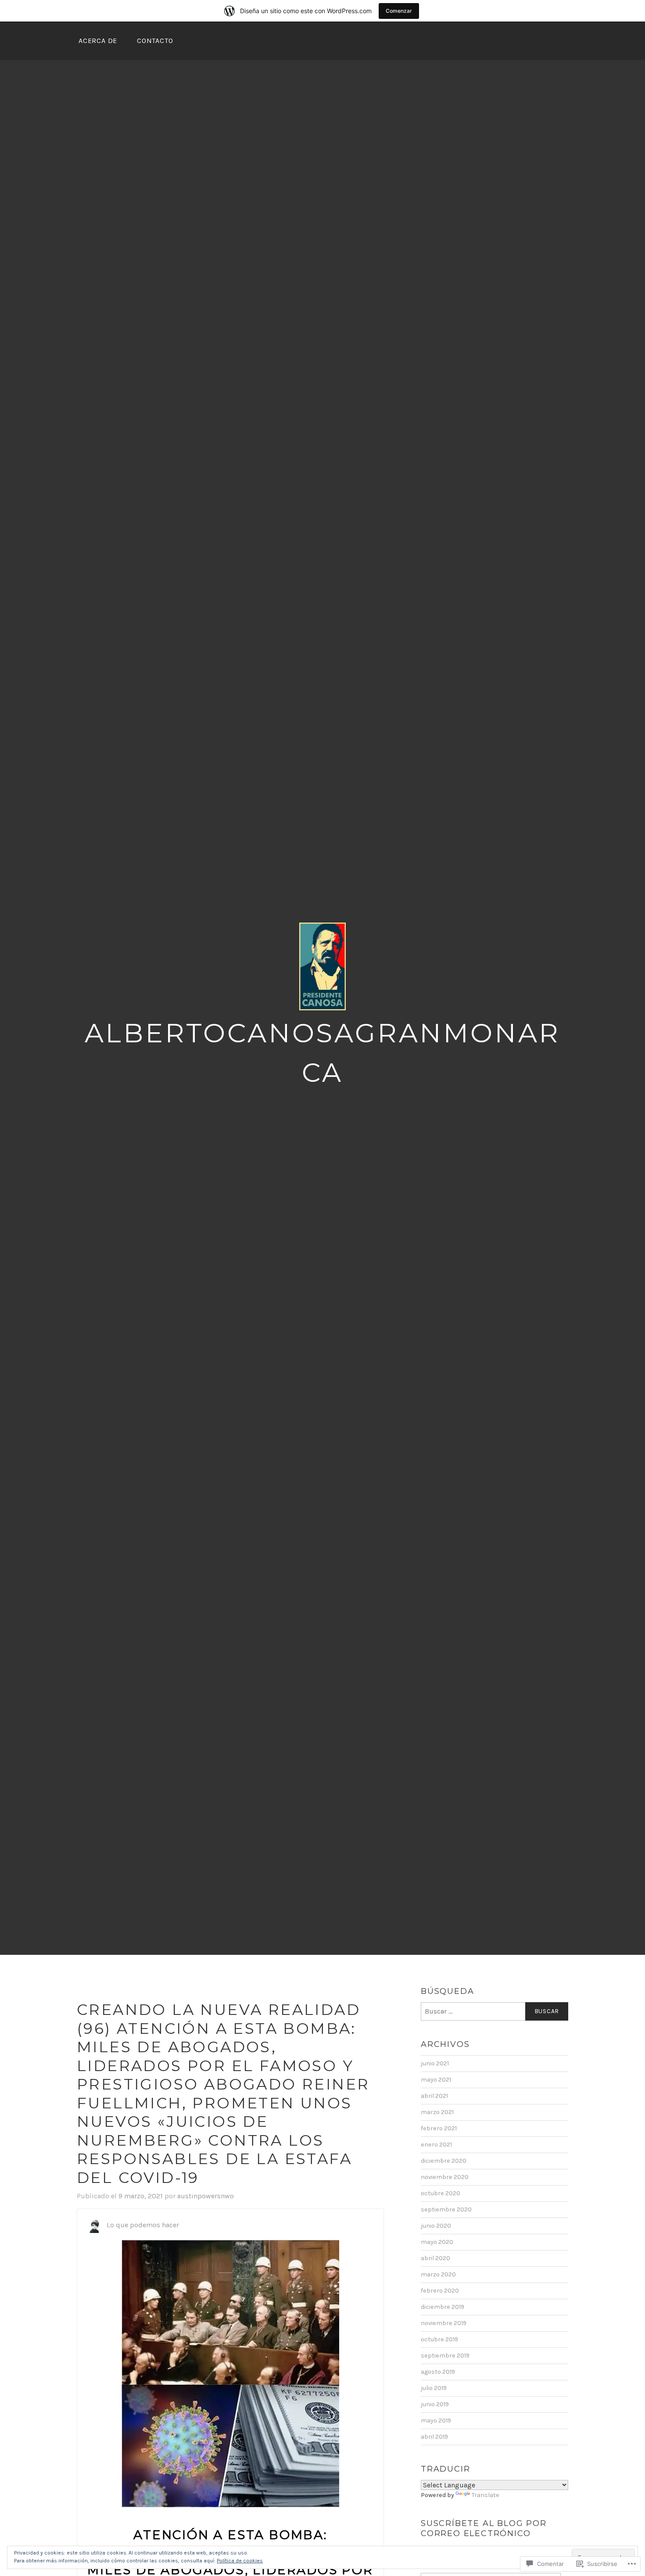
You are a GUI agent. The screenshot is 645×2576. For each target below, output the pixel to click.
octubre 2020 (441, 2193)
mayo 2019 (436, 2420)
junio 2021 (435, 2063)
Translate (486, 2495)
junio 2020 (436, 2226)
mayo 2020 (437, 2242)
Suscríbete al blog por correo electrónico (484, 2528)
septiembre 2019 (445, 2356)
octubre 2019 (439, 2339)
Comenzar (399, 11)
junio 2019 (435, 2404)
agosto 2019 (438, 2372)
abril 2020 (435, 2258)
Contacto (155, 41)
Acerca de (98, 41)
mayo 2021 (436, 2080)
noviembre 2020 (445, 2177)
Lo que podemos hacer (143, 2225)
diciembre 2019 (443, 2307)
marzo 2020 (438, 2274)
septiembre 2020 (446, 2209)
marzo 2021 (437, 2112)
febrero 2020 (440, 2291)
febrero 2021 (439, 2128)
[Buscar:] (494, 2011)
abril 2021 (434, 2096)
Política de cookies (240, 2561)
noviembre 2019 (444, 2323)
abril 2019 (434, 2437)
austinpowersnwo (206, 2196)
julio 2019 (434, 2388)
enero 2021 (436, 2145)
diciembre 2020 (444, 2161)
